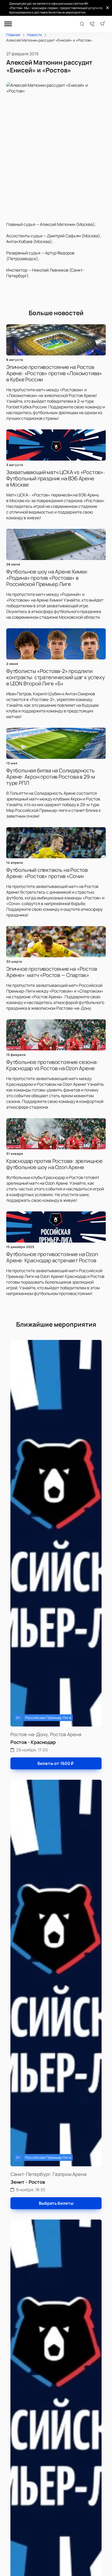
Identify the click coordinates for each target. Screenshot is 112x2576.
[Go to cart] (103, 24)
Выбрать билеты (56, 2203)
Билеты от (55, 1763)
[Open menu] (8, 24)
